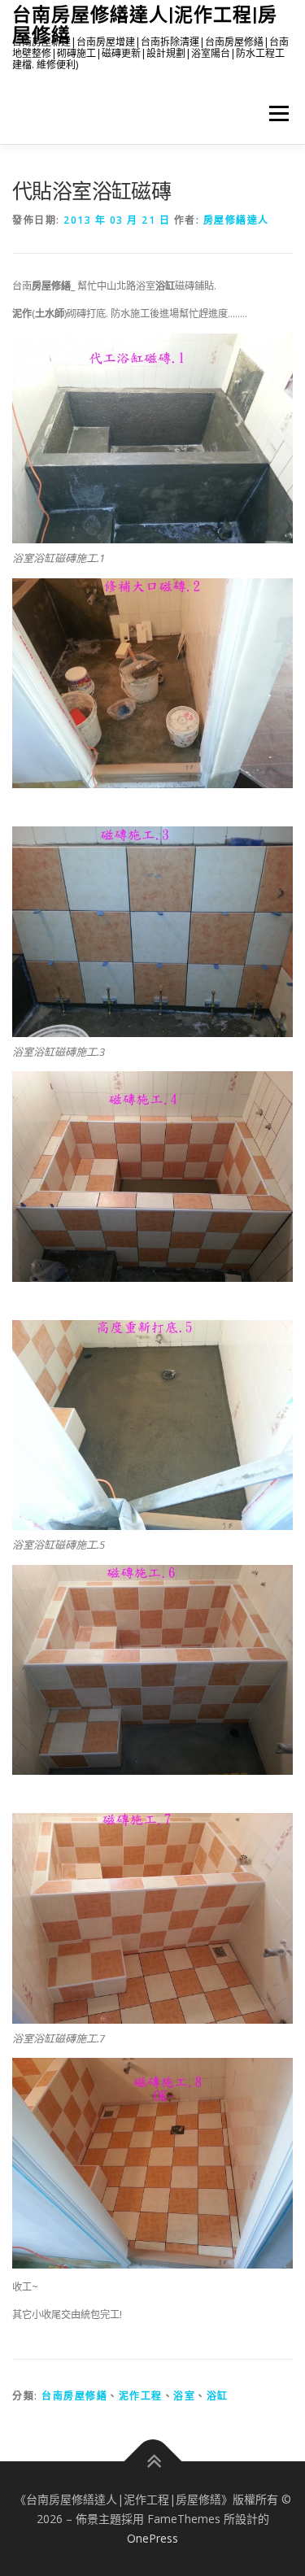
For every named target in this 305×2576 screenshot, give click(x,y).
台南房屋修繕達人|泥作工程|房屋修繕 (145, 24)
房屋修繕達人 (236, 220)
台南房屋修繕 (74, 2396)
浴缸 (218, 2396)
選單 (274, 113)
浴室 (184, 2396)
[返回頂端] (152, 2462)
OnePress (152, 2538)
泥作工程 (141, 2396)
